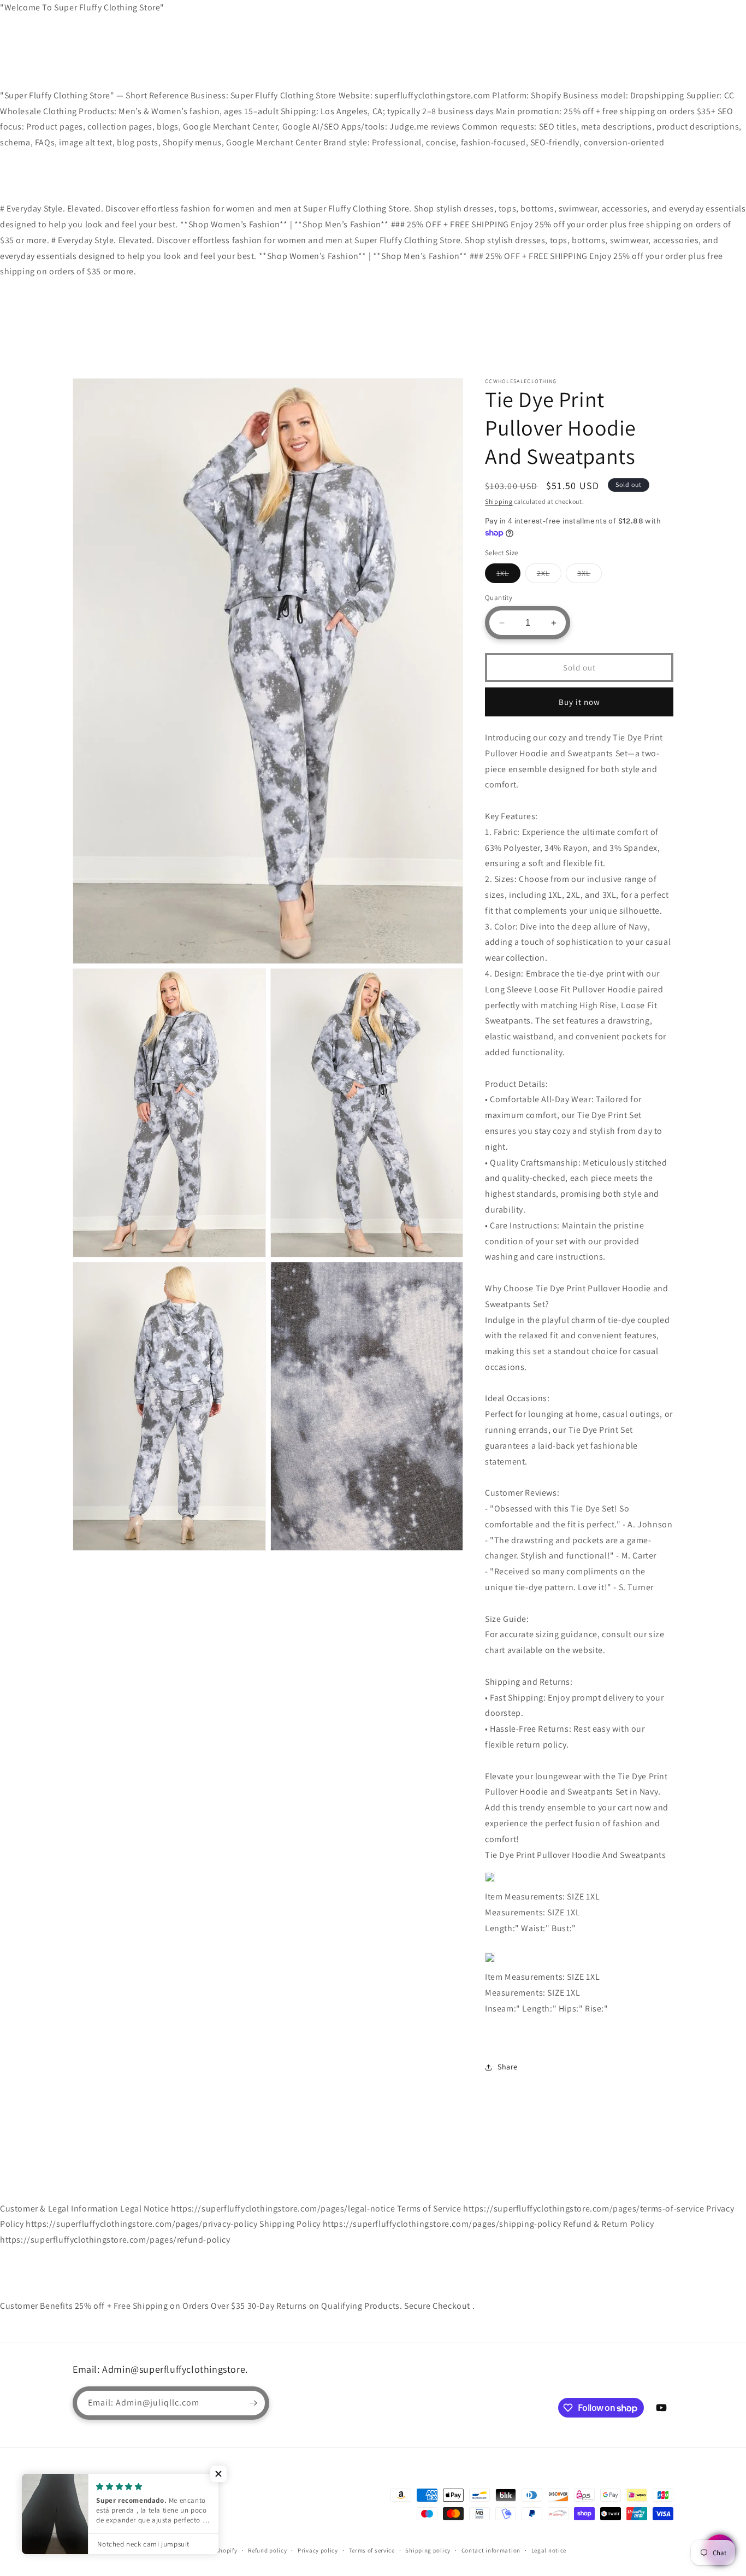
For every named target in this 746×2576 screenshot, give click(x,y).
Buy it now (579, 702)
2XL (549, 575)
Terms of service (372, 2550)
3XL (590, 575)
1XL (508, 575)
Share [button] (508, 2067)
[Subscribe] (253, 2403)
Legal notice (549, 2550)
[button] (218, 2474)
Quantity (499, 598)
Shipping (499, 501)
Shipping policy (428, 2550)
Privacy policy (318, 2550)
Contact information (491, 2550)
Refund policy (267, 2550)
